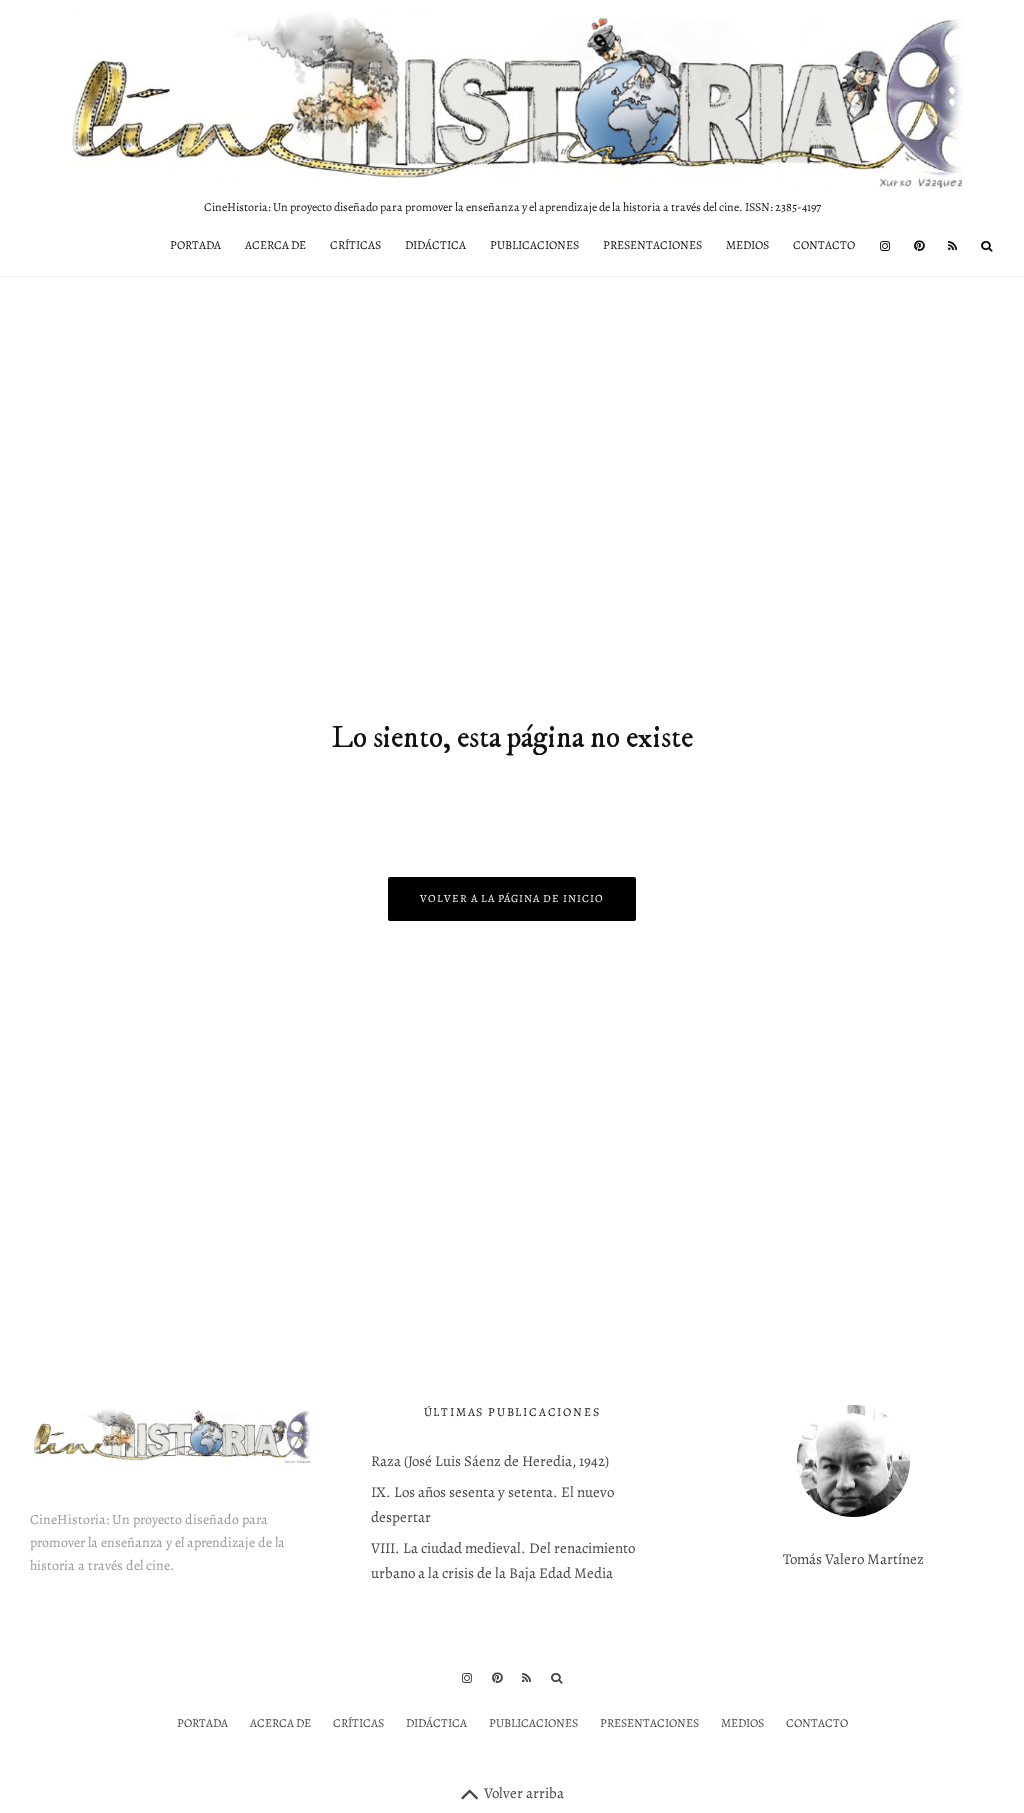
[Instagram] (885, 246)
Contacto (824, 245)
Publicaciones (534, 245)
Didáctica (435, 245)
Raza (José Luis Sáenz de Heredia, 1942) (490, 1461)
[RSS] (952, 246)
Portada (195, 245)
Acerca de (275, 245)
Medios (747, 245)
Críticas (355, 245)
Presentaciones (652, 245)
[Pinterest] (919, 246)
